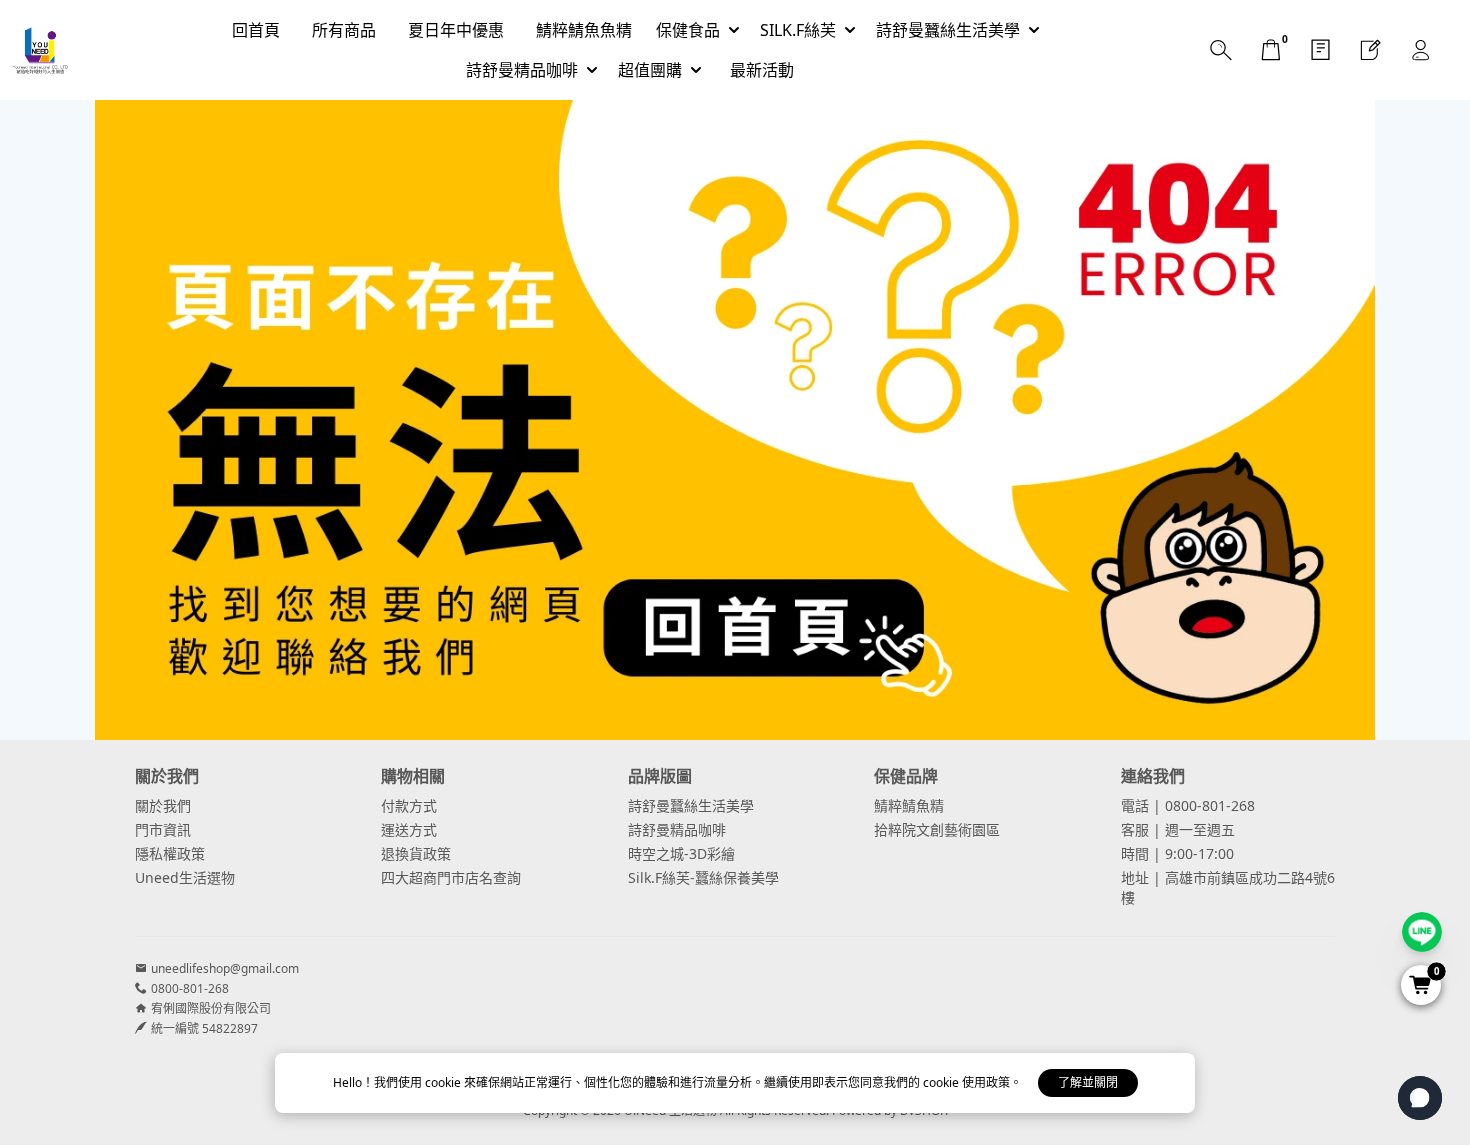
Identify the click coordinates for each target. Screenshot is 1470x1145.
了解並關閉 (1088, 1082)
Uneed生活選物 (185, 877)
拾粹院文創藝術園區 (937, 829)
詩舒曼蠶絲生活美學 (691, 805)
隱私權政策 (170, 853)
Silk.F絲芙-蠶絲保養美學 (703, 877)
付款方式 (409, 805)
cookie (444, 1082)
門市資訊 (163, 829)
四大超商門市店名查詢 (451, 877)
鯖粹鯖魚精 (909, 805)
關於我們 (163, 805)
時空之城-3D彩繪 (681, 853)
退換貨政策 (416, 853)
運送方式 (409, 829)
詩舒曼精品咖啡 (677, 829)
